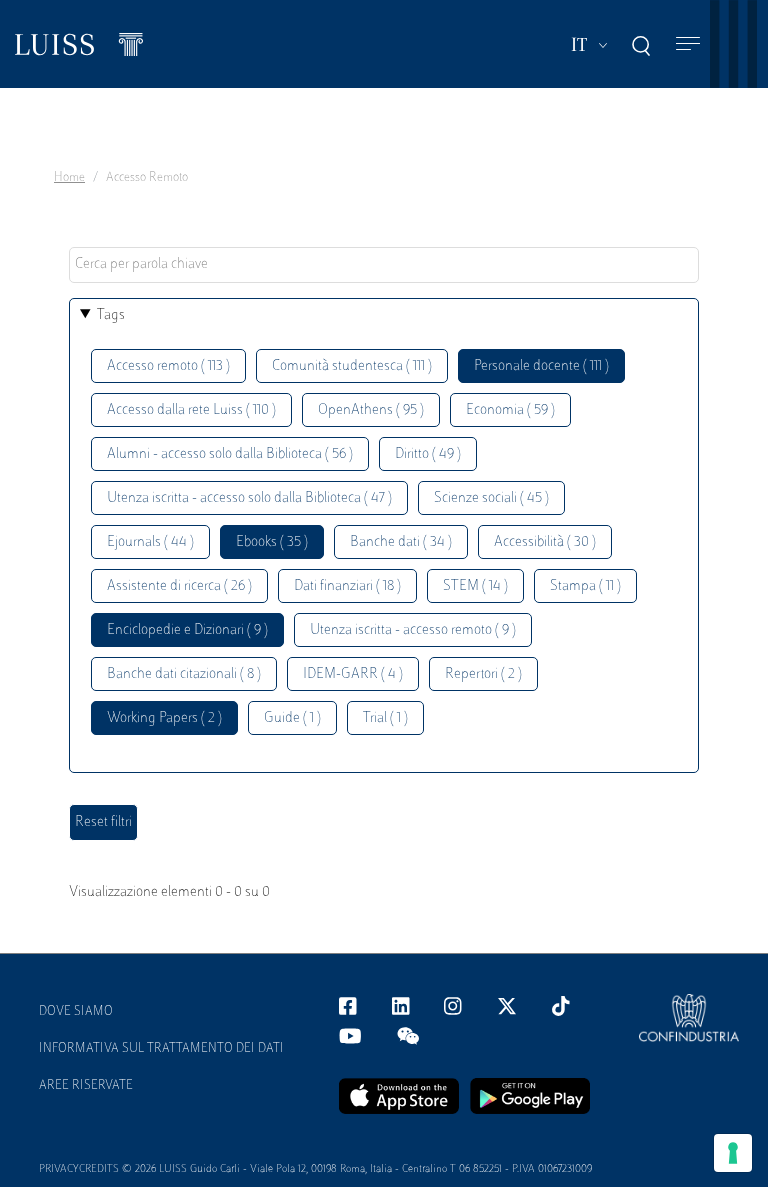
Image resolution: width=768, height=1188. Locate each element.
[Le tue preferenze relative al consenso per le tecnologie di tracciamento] (733, 1153)
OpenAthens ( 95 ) (371, 410)
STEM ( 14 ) (475, 586)
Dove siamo (76, 1012)
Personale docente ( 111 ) (541, 366)
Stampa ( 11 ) (585, 586)
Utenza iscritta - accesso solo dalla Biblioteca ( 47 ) (249, 498)
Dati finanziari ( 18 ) (347, 586)
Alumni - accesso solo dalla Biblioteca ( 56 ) (230, 454)
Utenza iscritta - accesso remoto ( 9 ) (413, 630)
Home (69, 178)
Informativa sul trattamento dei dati (161, 1049)
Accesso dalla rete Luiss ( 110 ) (191, 410)
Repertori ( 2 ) (483, 674)
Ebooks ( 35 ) (272, 542)
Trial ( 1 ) (385, 718)
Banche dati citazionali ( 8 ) (184, 674)
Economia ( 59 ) (510, 410)
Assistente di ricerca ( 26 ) (179, 586)
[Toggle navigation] (688, 44)
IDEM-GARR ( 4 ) (353, 674)
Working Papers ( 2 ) (164, 718)
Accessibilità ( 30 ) (545, 542)
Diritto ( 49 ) (428, 454)
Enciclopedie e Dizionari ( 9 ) (187, 630)
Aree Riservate (86, 1086)
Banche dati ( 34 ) (401, 542)
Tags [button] (111, 315)
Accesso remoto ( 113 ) (168, 366)
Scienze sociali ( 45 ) (491, 498)
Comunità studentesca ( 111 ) (352, 366)
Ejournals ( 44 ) (150, 542)
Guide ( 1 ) (292, 718)
